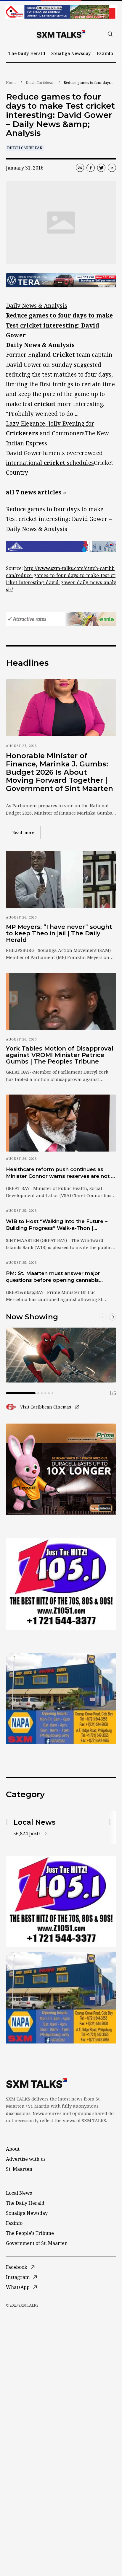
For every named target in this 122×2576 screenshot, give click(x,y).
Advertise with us (26, 2159)
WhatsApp (18, 2287)
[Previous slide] (103, 1317)
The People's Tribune (30, 2233)
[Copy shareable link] (80, 168)
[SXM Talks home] (61, 34)
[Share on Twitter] (101, 168)
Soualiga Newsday (71, 53)
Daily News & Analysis (37, 306)
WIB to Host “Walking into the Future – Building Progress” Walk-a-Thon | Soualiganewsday (57, 1225)
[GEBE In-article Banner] (61, 547)
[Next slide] (113, 1317)
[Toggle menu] (9, 34)
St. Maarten (19, 2169)
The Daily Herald (27, 53)
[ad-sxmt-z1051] (61, 1584)
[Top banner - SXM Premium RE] (61, 12)
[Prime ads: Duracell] (61, 1469)
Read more (26, 832)
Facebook (17, 2267)
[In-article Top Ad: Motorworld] (61, 280)
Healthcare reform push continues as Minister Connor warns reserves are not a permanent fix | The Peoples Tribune (60, 1173)
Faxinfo (105, 53)
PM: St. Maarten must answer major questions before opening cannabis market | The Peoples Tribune (53, 1277)
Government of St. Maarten (37, 2243)
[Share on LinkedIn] (112, 168)
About (13, 2149)
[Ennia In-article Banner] (61, 619)
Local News (19, 2193)
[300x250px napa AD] (61, 1699)
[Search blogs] (110, 34)
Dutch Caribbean (40, 83)
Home (11, 83)
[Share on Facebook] (91, 168)
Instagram (18, 2277)
